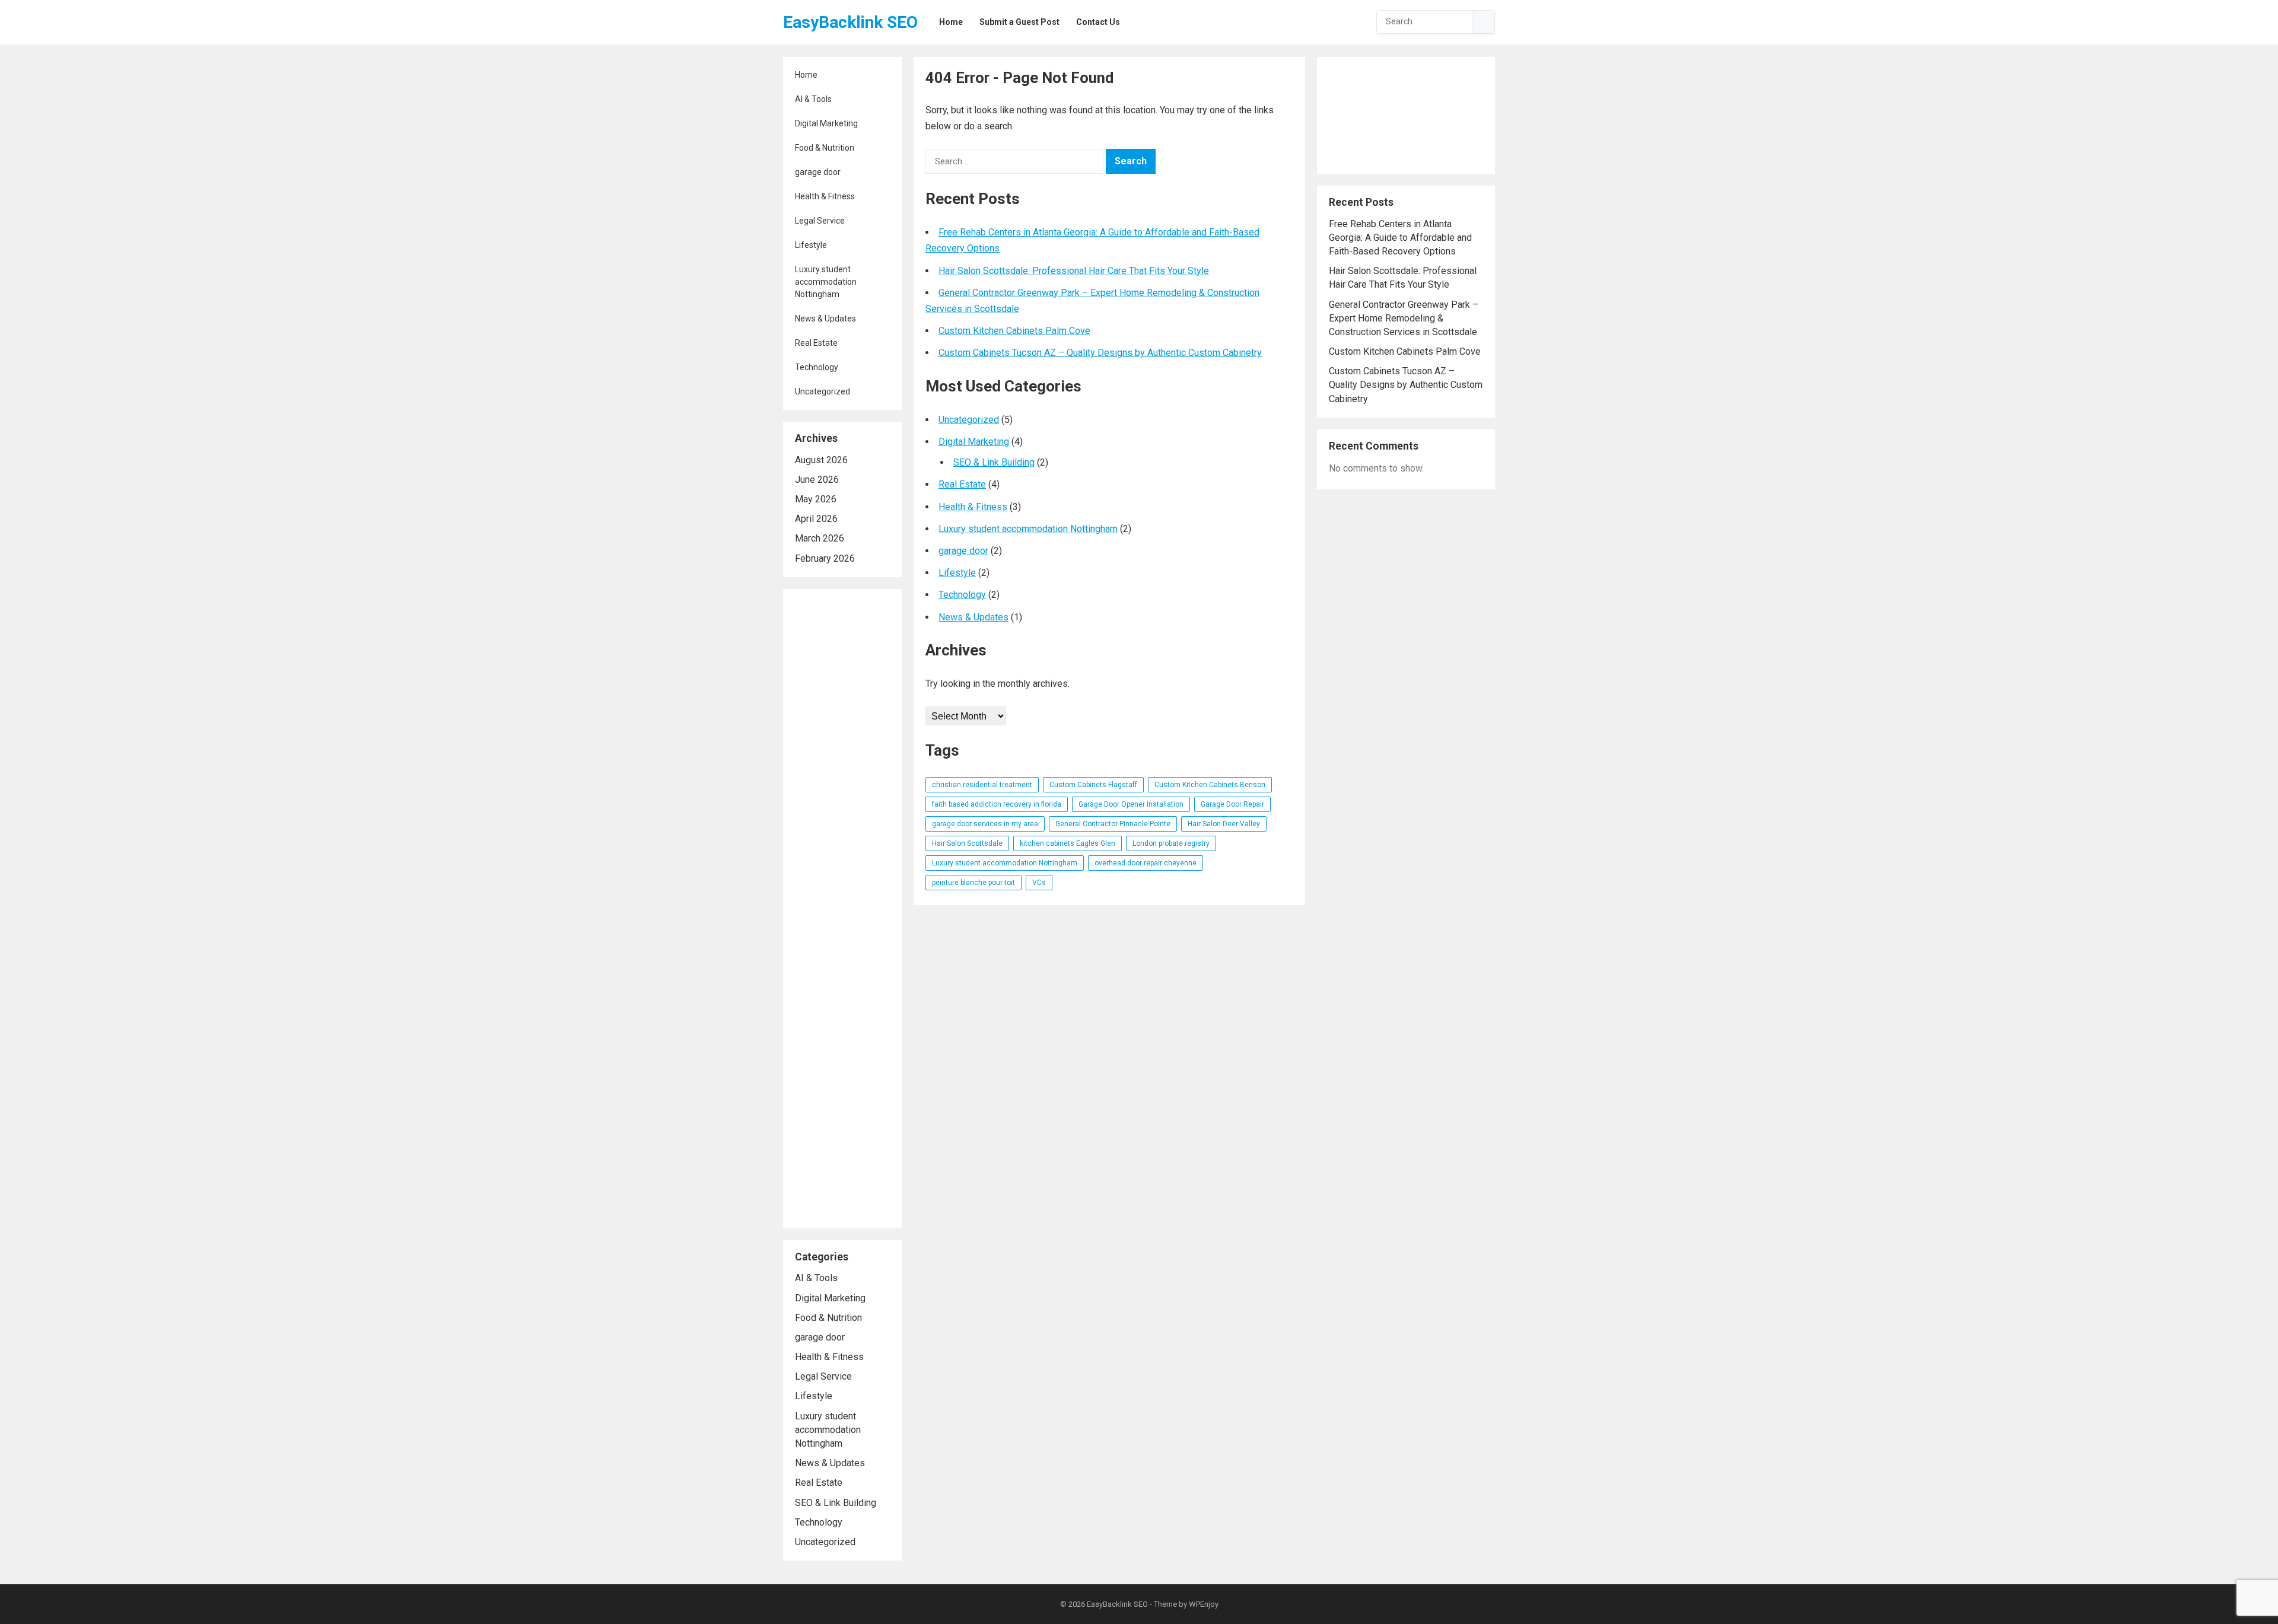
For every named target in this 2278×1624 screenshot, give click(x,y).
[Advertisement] (842, 909)
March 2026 (820, 538)
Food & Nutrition (825, 148)
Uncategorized (823, 391)
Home (806, 75)
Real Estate (816, 343)
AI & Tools (813, 99)
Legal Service (820, 221)
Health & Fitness (825, 196)
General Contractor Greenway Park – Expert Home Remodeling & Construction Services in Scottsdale (1404, 318)
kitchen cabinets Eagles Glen (1068, 843)
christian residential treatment (982, 785)
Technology (817, 367)
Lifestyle (811, 245)
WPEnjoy (1204, 1604)
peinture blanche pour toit (973, 883)
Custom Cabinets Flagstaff (1093, 785)
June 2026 (817, 480)
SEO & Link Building (836, 1503)
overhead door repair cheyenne (1146, 863)
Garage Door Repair (1232, 804)
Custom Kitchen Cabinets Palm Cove (1014, 331)
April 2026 (816, 519)
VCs (1039, 883)
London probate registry (1171, 843)
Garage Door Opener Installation (1131, 804)
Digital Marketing (826, 123)
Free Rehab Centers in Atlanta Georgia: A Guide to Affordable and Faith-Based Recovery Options (1400, 238)
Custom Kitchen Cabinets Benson (1210, 785)
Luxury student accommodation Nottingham (826, 282)
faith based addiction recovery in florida (997, 804)
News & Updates (825, 319)
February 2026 (825, 558)
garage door (818, 172)
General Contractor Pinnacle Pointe (1113, 824)
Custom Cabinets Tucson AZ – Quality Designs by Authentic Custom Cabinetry (1100, 353)
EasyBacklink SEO (850, 22)
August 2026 (821, 460)
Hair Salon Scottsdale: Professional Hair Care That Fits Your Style (1074, 271)
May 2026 (816, 499)
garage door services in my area (985, 824)
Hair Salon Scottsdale (967, 843)
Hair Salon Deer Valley (1224, 824)
